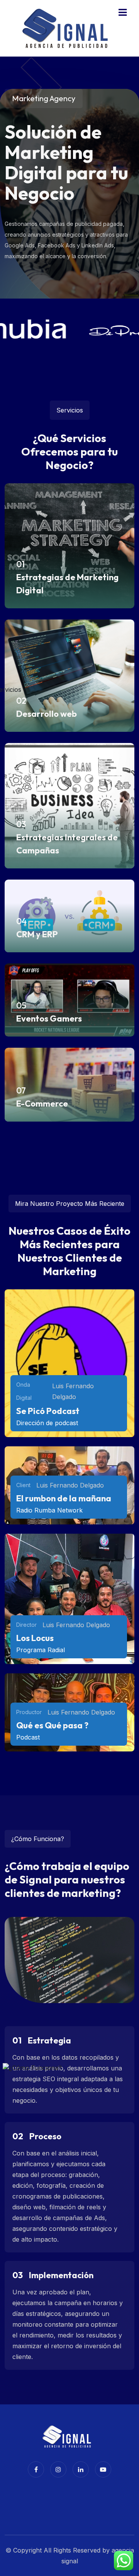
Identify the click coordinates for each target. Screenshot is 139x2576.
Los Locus (35, 1638)
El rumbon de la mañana (64, 1498)
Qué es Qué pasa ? (52, 1725)
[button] (123, 13)
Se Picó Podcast (48, 1411)
